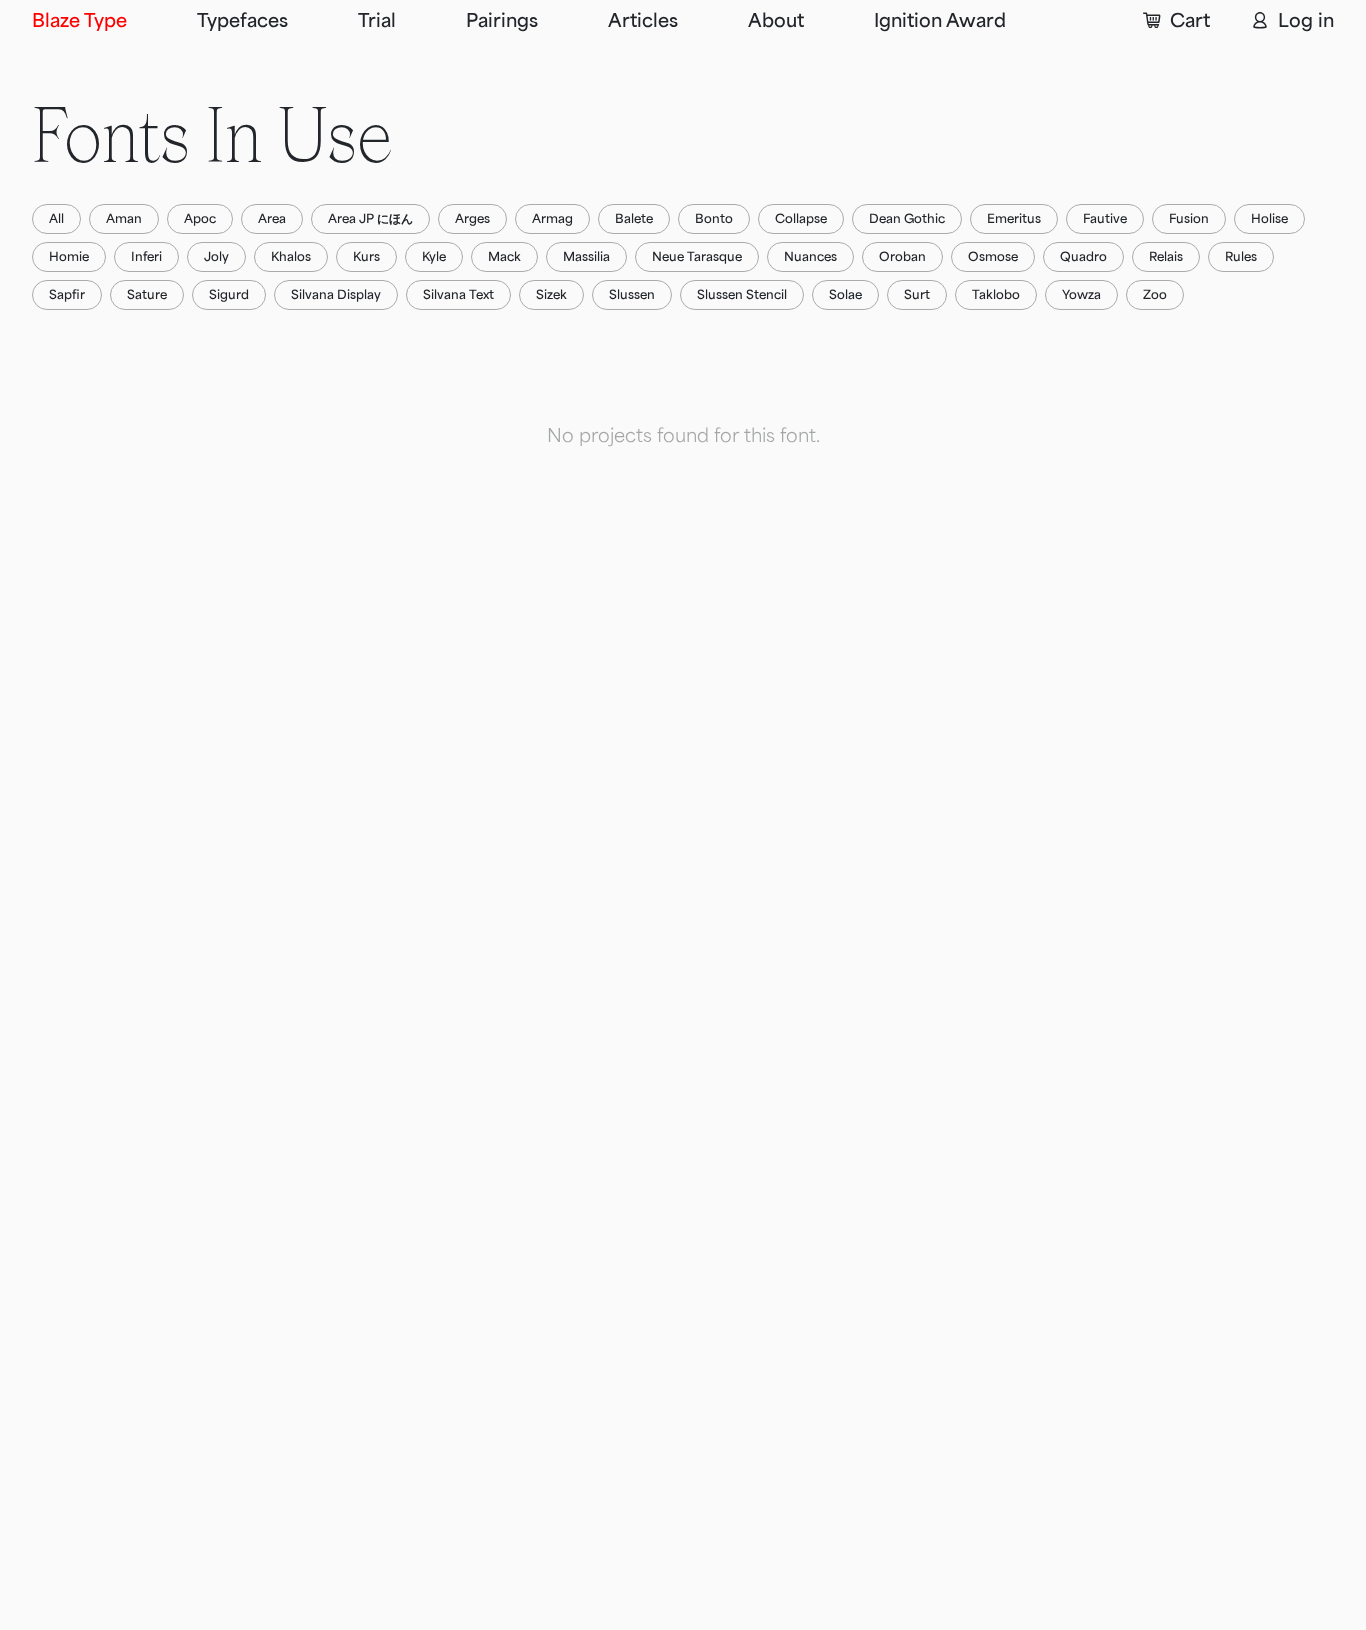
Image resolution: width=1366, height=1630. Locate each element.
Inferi (146, 257)
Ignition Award (940, 21)
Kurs (366, 257)
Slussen (632, 295)
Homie (69, 257)
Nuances (810, 257)
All (56, 219)
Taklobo (996, 295)
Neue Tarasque (697, 257)
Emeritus (1014, 219)
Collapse (801, 219)
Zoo (1155, 295)
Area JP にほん (370, 219)
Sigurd (229, 295)
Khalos (291, 257)
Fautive (1105, 219)
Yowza (1081, 295)
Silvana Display (336, 295)
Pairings (502, 21)
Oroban (902, 257)
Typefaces (242, 21)
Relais (1166, 257)
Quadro (1083, 257)
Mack (504, 257)
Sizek (551, 295)
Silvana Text (458, 295)
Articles (643, 21)
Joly (216, 257)
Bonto (714, 219)
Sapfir (67, 295)
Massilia (586, 257)
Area (272, 219)
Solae (845, 295)
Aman (124, 219)
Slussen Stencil (742, 295)
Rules (1241, 257)
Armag (552, 219)
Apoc (200, 219)
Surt (917, 295)
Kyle (434, 257)
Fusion (1189, 219)
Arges (472, 219)
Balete (634, 219)
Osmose (993, 257)
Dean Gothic (907, 219)
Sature (147, 295)
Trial (377, 21)
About (776, 21)
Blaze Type (79, 21)
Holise (1269, 219)
